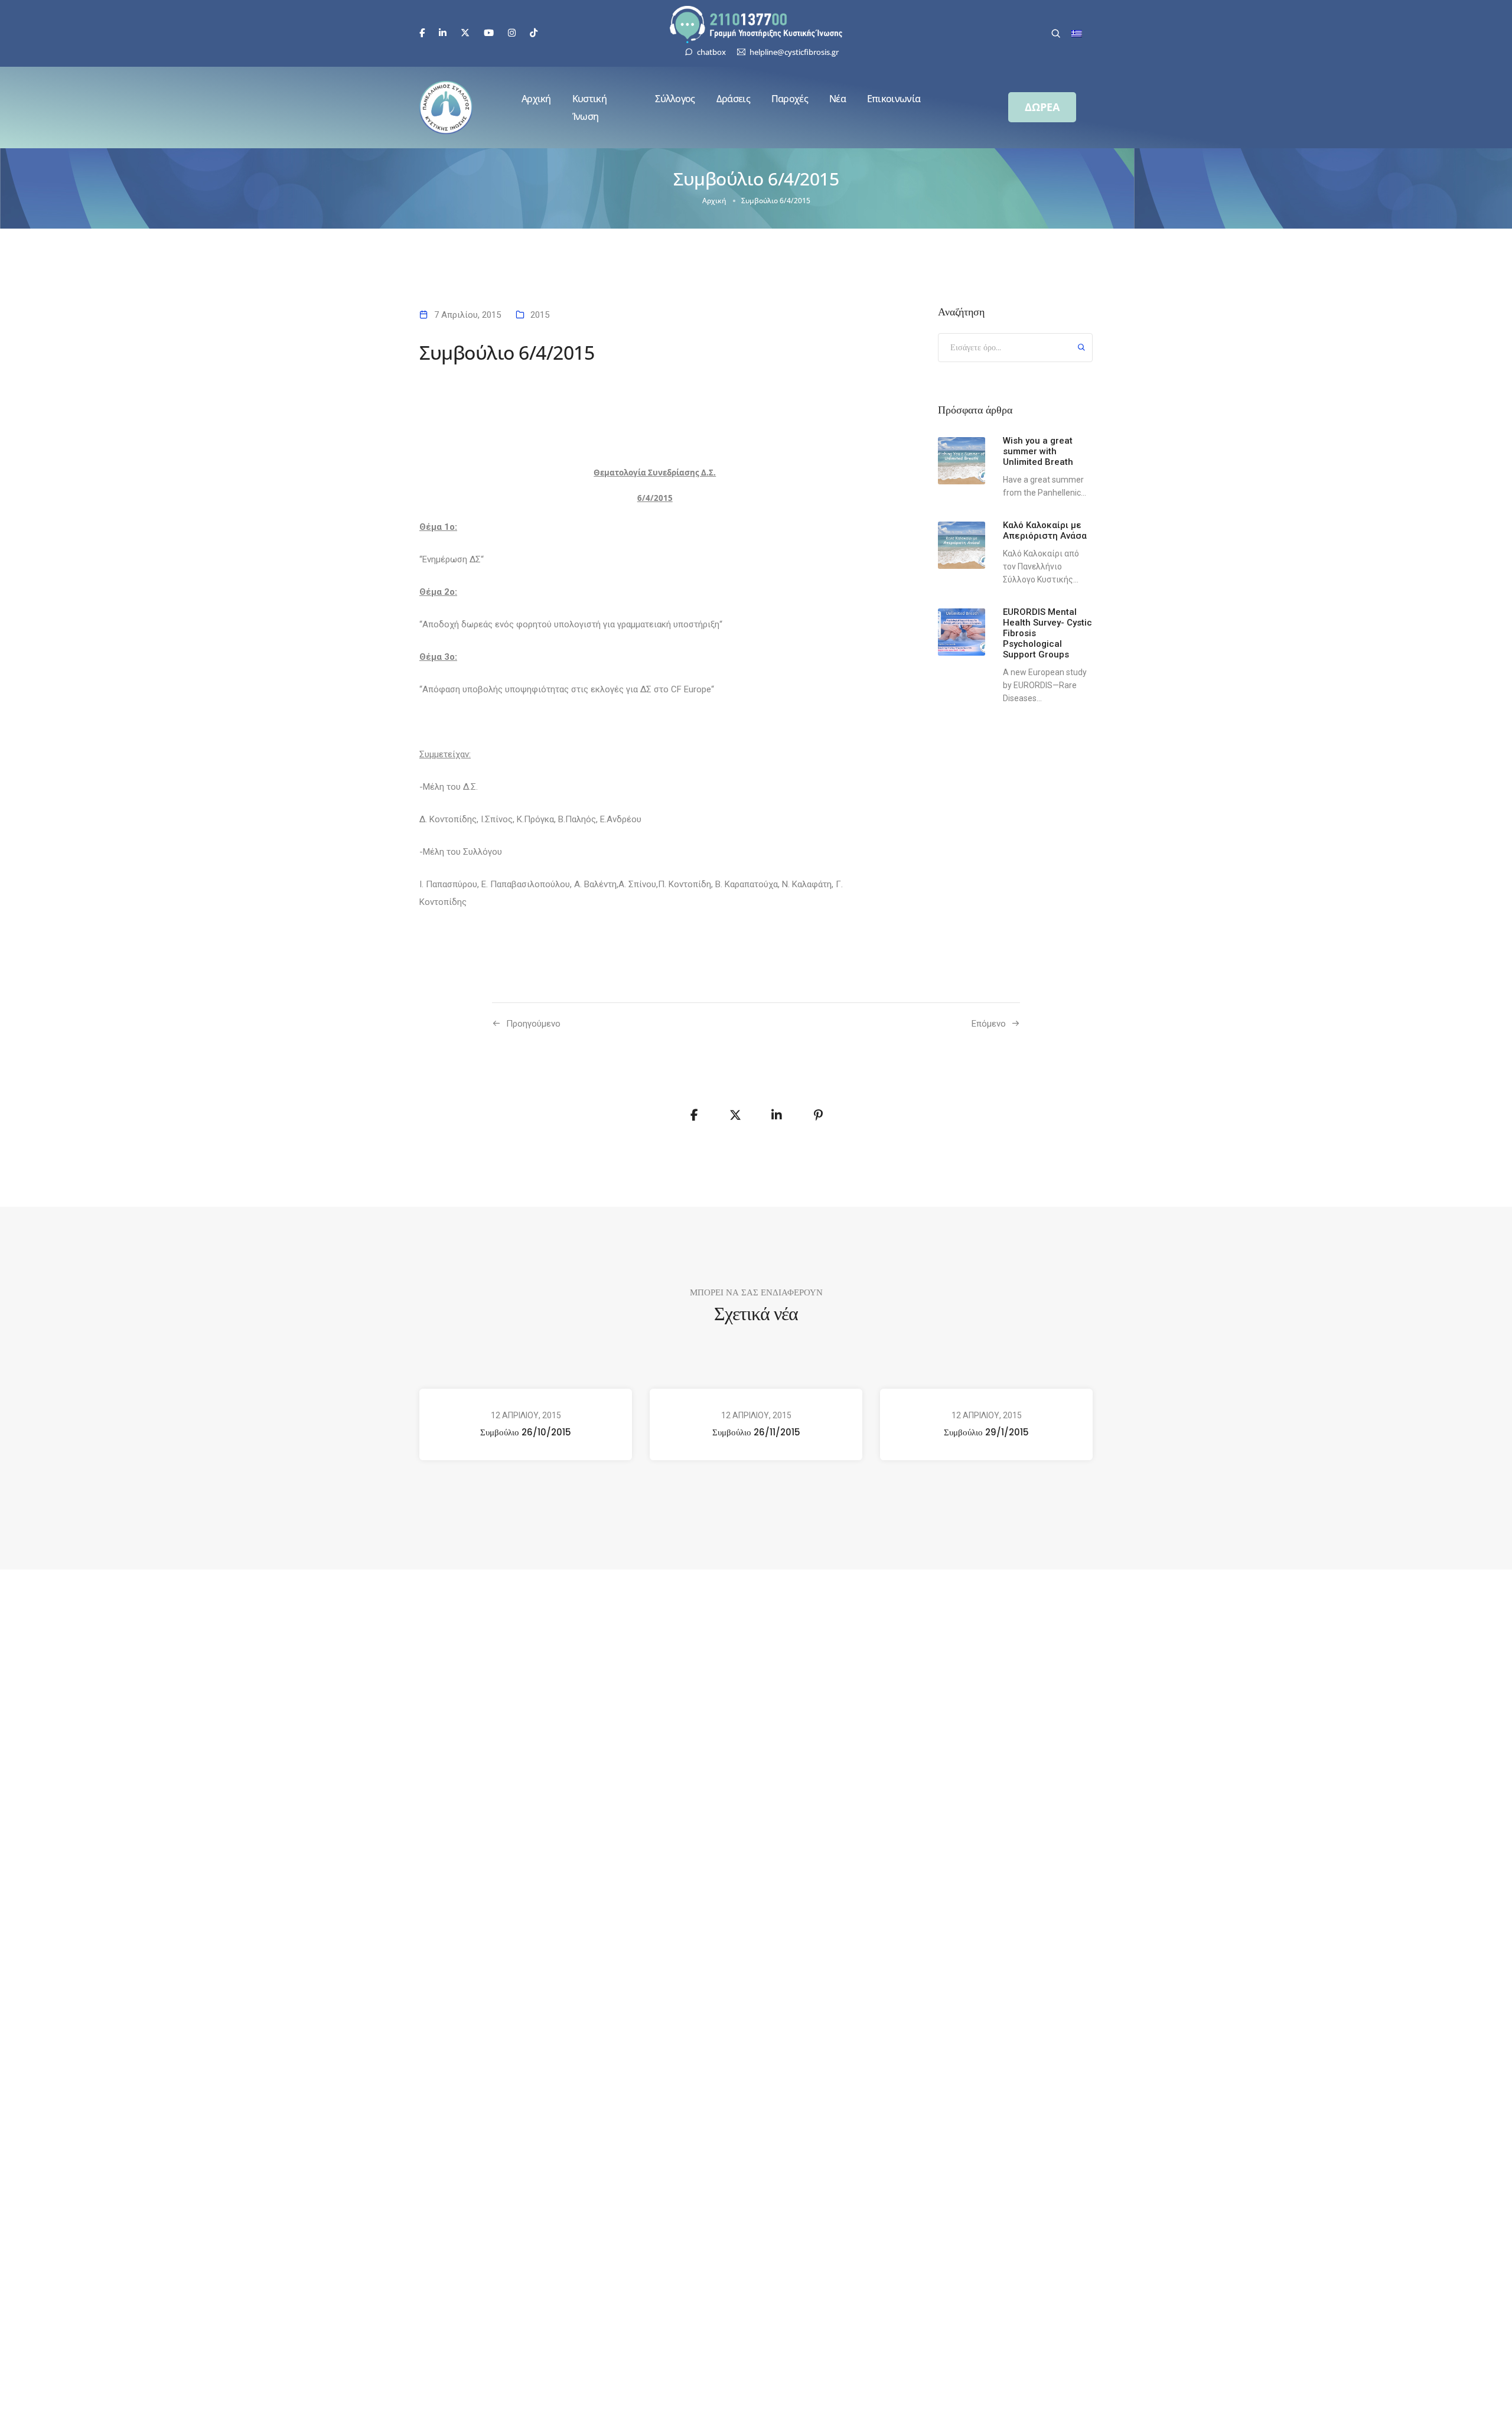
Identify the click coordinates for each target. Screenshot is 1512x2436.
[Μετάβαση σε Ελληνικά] (1077, 34)
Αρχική (536, 99)
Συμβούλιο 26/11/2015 (756, 1432)
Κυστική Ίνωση (589, 108)
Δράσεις (733, 99)
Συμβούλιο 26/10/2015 (526, 1432)
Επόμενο (989, 1024)
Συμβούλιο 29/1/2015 (986, 1432)
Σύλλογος (675, 99)
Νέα (838, 99)
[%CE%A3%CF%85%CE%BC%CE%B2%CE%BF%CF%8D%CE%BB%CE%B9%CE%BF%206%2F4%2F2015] (694, 1115)
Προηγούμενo (533, 1024)
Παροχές (790, 99)
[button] (1042, 107)
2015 (540, 315)
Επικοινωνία (894, 99)
